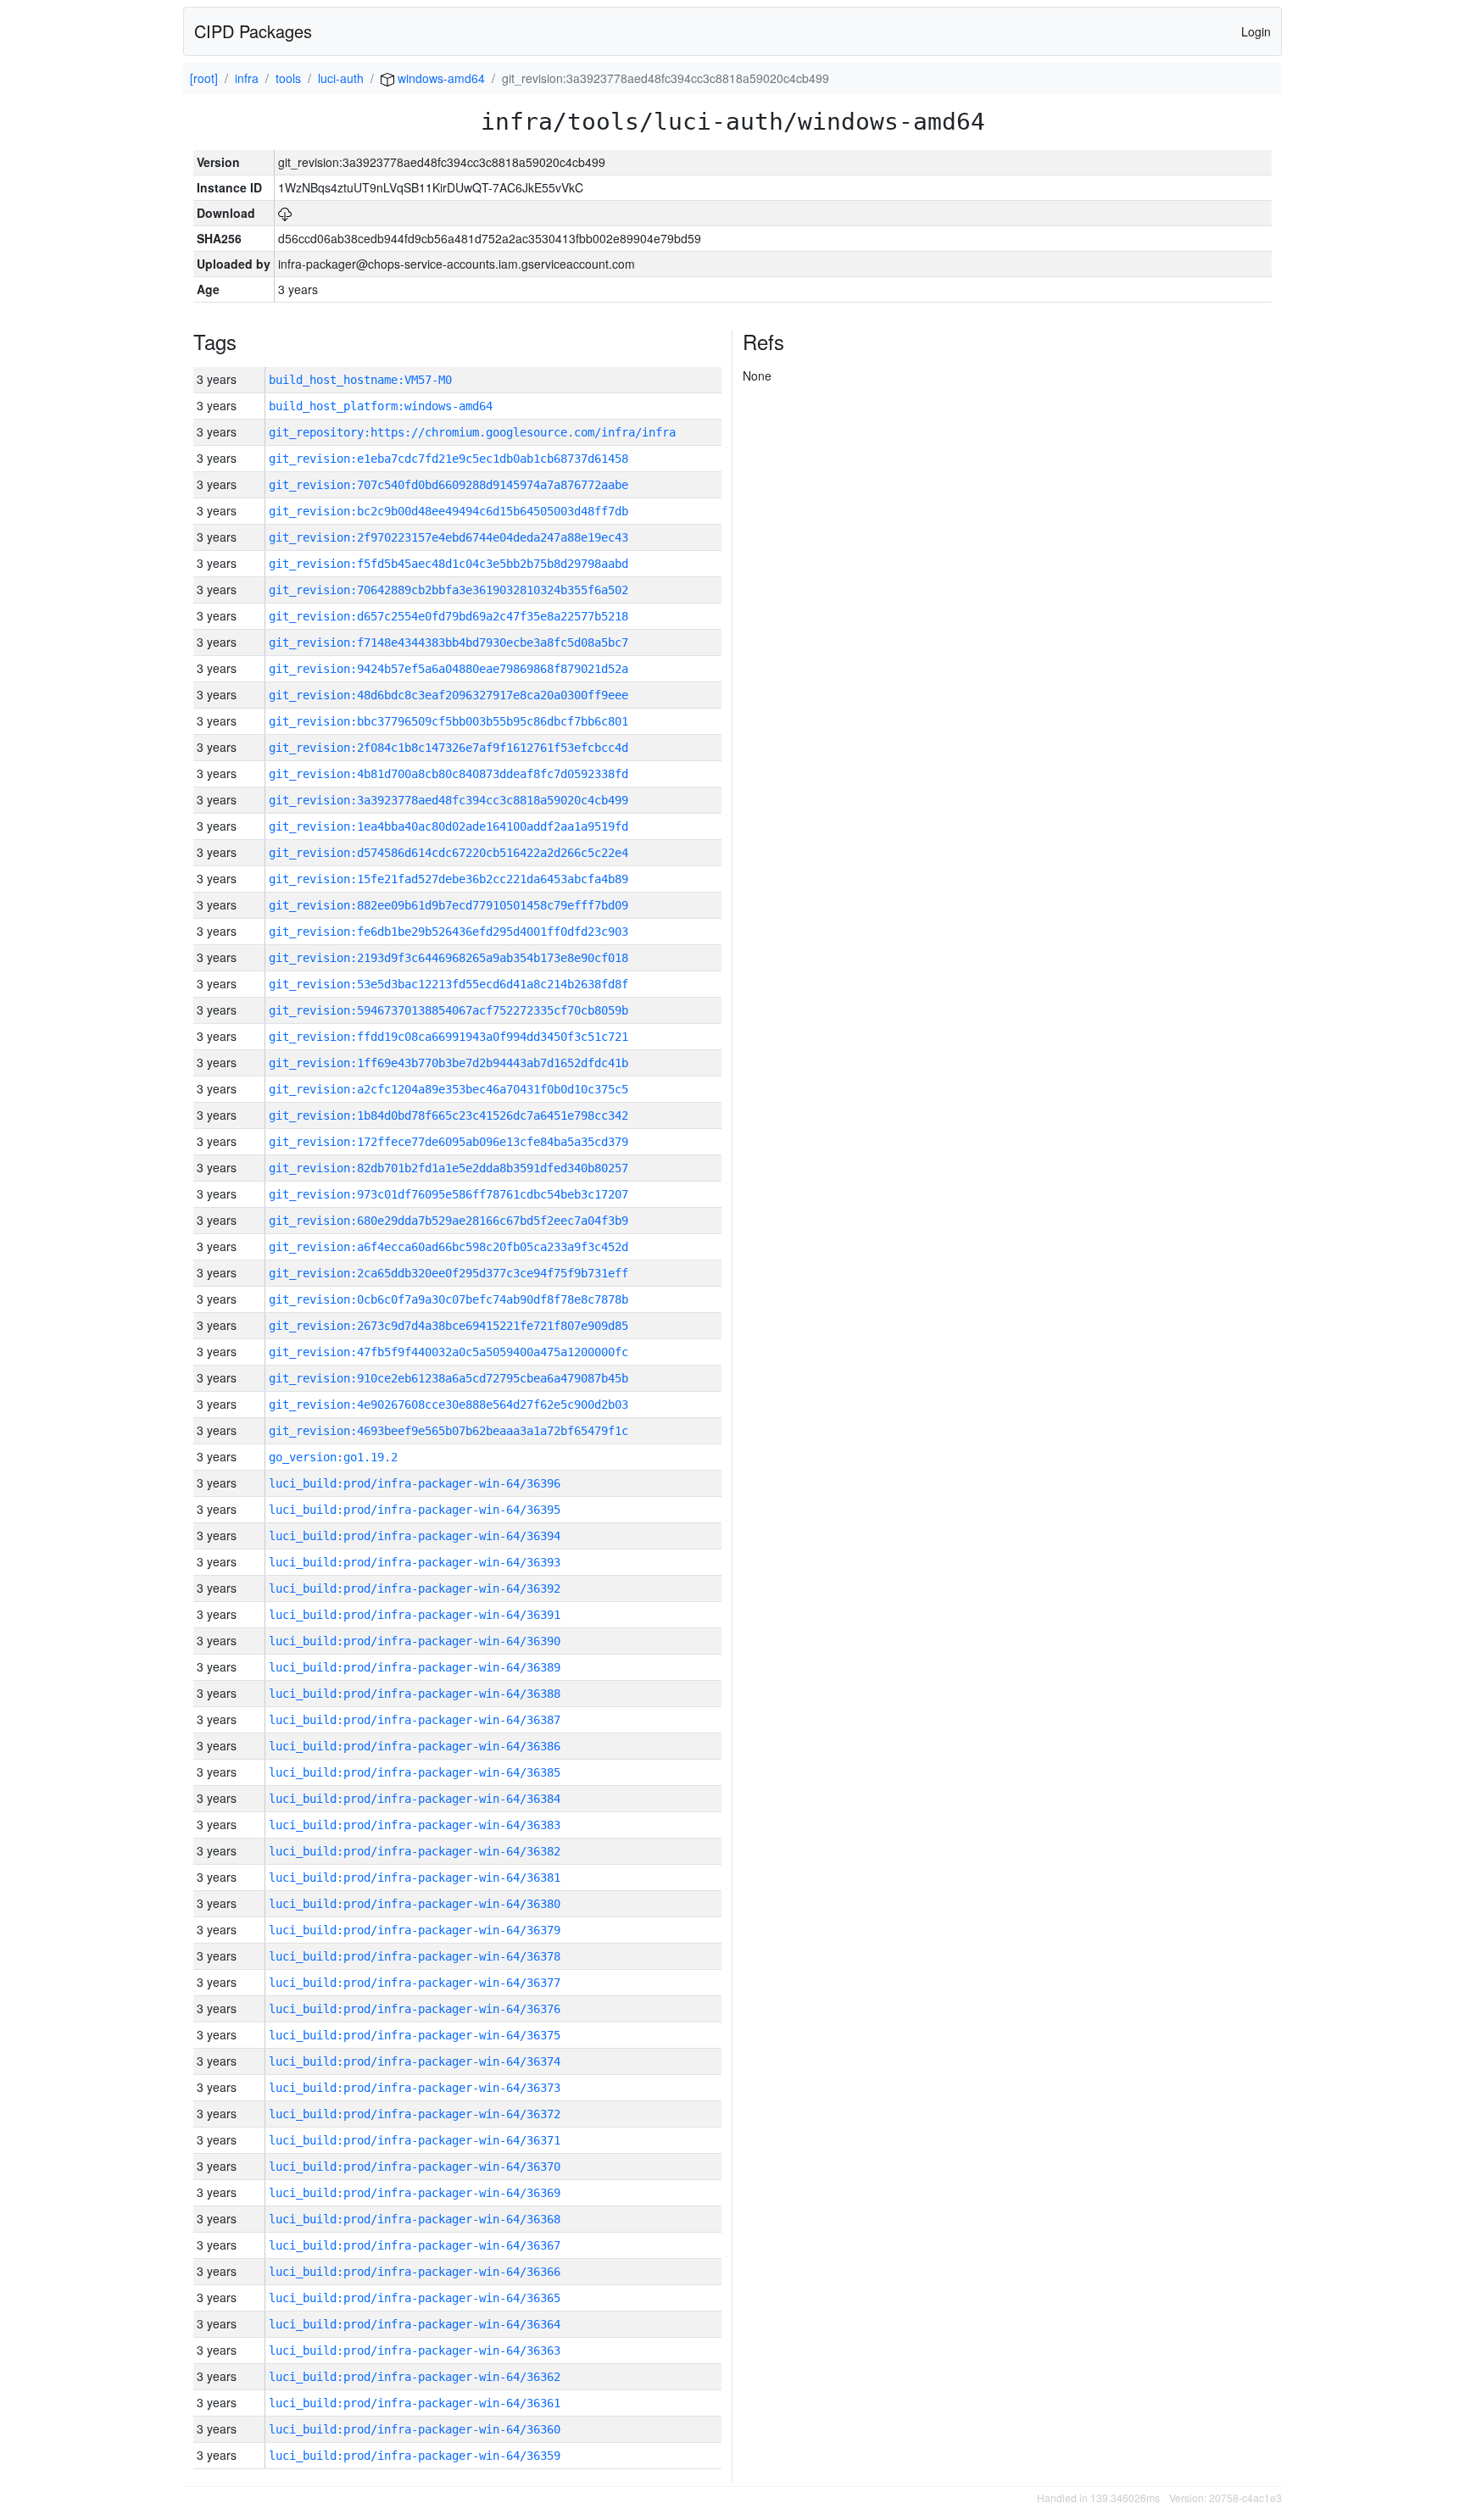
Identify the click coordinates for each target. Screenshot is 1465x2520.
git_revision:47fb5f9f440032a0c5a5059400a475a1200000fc (448, 1352)
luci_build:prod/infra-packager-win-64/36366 (415, 2272)
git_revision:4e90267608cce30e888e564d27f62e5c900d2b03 (448, 1405)
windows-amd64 (440, 78)
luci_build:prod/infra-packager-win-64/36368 (415, 2219)
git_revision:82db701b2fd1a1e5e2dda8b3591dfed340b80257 (448, 1168)
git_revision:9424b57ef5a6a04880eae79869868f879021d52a (448, 669)
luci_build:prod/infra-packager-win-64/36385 (415, 1772)
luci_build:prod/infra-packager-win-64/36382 (415, 1851)
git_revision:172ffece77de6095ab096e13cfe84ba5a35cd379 (448, 1142)
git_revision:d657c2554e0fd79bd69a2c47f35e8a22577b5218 (448, 616)
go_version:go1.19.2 (333, 1457)
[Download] (285, 213)
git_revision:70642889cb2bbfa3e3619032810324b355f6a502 (448, 590)
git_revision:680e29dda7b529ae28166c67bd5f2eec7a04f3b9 (448, 1221)
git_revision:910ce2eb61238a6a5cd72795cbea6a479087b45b (448, 1378)
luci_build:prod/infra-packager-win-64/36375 (415, 2035)
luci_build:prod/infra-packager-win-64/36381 (415, 1877)
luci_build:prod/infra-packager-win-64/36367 (415, 2245)
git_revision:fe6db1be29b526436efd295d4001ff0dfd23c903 (448, 932)
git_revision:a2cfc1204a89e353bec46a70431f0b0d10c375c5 (448, 1089)
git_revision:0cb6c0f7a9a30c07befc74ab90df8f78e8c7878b (448, 1299)
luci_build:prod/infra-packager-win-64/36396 (415, 1483)
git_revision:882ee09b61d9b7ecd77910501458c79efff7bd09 (448, 905)
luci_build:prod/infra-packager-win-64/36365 (415, 2298)
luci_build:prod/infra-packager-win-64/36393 (415, 1562)
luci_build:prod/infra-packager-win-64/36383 (415, 1825)
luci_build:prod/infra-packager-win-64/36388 (415, 1694)
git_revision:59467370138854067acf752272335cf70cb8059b (448, 1010)
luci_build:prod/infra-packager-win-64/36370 (415, 2167)
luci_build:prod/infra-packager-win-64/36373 (415, 2088)
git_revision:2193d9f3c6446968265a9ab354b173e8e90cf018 (448, 958)
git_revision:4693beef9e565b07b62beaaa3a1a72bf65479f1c (448, 1431)
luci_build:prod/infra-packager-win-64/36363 (415, 2350)
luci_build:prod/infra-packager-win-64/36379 (415, 1930)
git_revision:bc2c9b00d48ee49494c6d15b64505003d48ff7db (448, 511)
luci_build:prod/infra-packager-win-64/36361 (415, 2403)
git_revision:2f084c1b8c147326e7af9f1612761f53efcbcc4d (448, 748)
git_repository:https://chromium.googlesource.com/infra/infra (472, 432)
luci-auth (341, 78)
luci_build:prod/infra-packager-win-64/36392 (415, 1588)
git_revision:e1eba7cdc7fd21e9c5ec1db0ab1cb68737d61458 (448, 459)
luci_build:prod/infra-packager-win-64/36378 (415, 1956)
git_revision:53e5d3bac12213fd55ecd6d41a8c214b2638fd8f (448, 984)
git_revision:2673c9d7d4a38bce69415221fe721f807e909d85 (448, 1326)
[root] (204, 78)
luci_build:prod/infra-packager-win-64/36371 (415, 2140)
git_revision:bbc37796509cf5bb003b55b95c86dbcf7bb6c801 (448, 721)
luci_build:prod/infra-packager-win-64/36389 (415, 1667)
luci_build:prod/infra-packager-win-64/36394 (415, 1536)
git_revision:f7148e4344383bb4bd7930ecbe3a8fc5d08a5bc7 (448, 643)
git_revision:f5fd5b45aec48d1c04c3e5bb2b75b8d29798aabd (448, 564)
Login (1256, 31)
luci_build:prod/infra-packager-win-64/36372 (415, 2114)
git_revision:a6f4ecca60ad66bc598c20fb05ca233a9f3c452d (448, 1247)
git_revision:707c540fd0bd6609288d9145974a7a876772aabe (448, 485)
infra (247, 78)
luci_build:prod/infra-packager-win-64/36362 (415, 2377)
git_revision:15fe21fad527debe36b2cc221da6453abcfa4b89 (448, 879)
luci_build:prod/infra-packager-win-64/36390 (415, 1641)
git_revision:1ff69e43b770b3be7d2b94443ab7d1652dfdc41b (448, 1063)
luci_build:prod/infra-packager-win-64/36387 (415, 1720)
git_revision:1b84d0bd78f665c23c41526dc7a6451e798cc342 (448, 1115)
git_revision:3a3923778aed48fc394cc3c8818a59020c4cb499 (448, 800)
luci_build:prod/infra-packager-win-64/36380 (415, 1904)
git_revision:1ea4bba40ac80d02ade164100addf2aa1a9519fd (448, 826)
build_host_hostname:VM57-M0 (360, 380)
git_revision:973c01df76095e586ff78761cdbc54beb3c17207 (448, 1194)
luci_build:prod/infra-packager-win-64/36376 (415, 2009)
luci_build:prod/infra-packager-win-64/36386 (415, 1746)
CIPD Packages (253, 31)
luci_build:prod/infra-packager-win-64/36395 (415, 1510)
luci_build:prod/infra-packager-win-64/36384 (415, 1799)
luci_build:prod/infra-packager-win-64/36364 (415, 2324)
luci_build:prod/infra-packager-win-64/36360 (415, 2429)
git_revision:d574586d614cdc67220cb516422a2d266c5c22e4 (448, 853)
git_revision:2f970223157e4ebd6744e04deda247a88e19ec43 (448, 537)
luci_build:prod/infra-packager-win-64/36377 (415, 1983)
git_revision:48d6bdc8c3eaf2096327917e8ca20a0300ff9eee (448, 695)
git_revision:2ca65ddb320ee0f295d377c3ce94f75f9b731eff (448, 1273)
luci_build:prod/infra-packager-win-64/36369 (415, 2193)
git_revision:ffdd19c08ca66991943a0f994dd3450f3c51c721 (448, 1037)
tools (288, 78)
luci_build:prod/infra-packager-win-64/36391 (415, 1615)
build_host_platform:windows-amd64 (381, 406)
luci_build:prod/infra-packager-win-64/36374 (415, 2061)
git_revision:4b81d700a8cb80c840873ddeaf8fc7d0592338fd (448, 774)
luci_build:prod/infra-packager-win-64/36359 (415, 2456)
